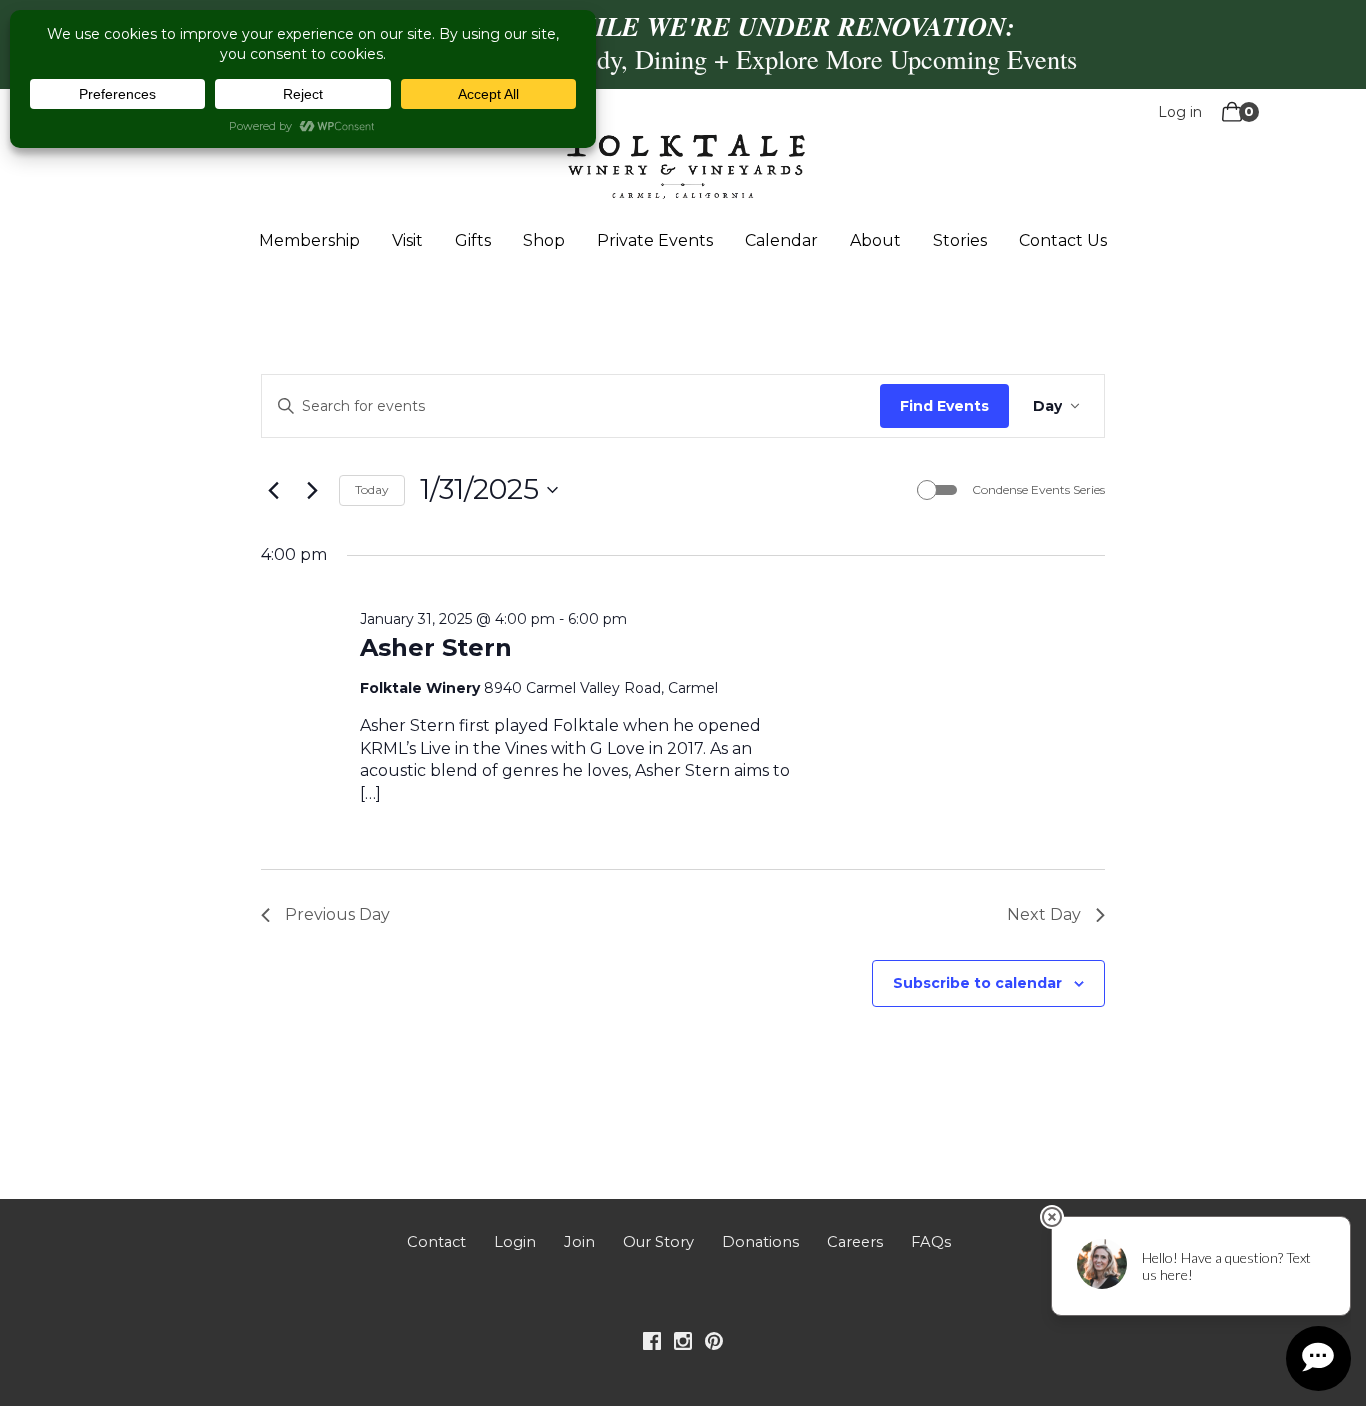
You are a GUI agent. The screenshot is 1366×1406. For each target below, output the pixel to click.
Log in (1180, 112)
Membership (309, 240)
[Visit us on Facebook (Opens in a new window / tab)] (652, 1345)
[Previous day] (273, 490)
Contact (436, 1242)
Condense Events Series (1038, 489)
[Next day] (312, 490)
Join (579, 1242)
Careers (855, 1242)
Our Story (658, 1242)
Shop (544, 240)
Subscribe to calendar (977, 983)
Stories (960, 240)
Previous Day (337, 914)
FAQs (931, 1242)
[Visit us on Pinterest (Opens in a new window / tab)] (714, 1345)
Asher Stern (436, 647)
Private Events (655, 240)
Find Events (944, 406)
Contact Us (1063, 240)
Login (515, 1242)
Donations (760, 1242)
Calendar (781, 240)
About (875, 240)
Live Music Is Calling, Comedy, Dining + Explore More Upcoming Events (683, 58)
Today (372, 489)
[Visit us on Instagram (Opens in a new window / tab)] (683, 1345)
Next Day (1044, 914)
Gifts (473, 240)
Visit (407, 240)
